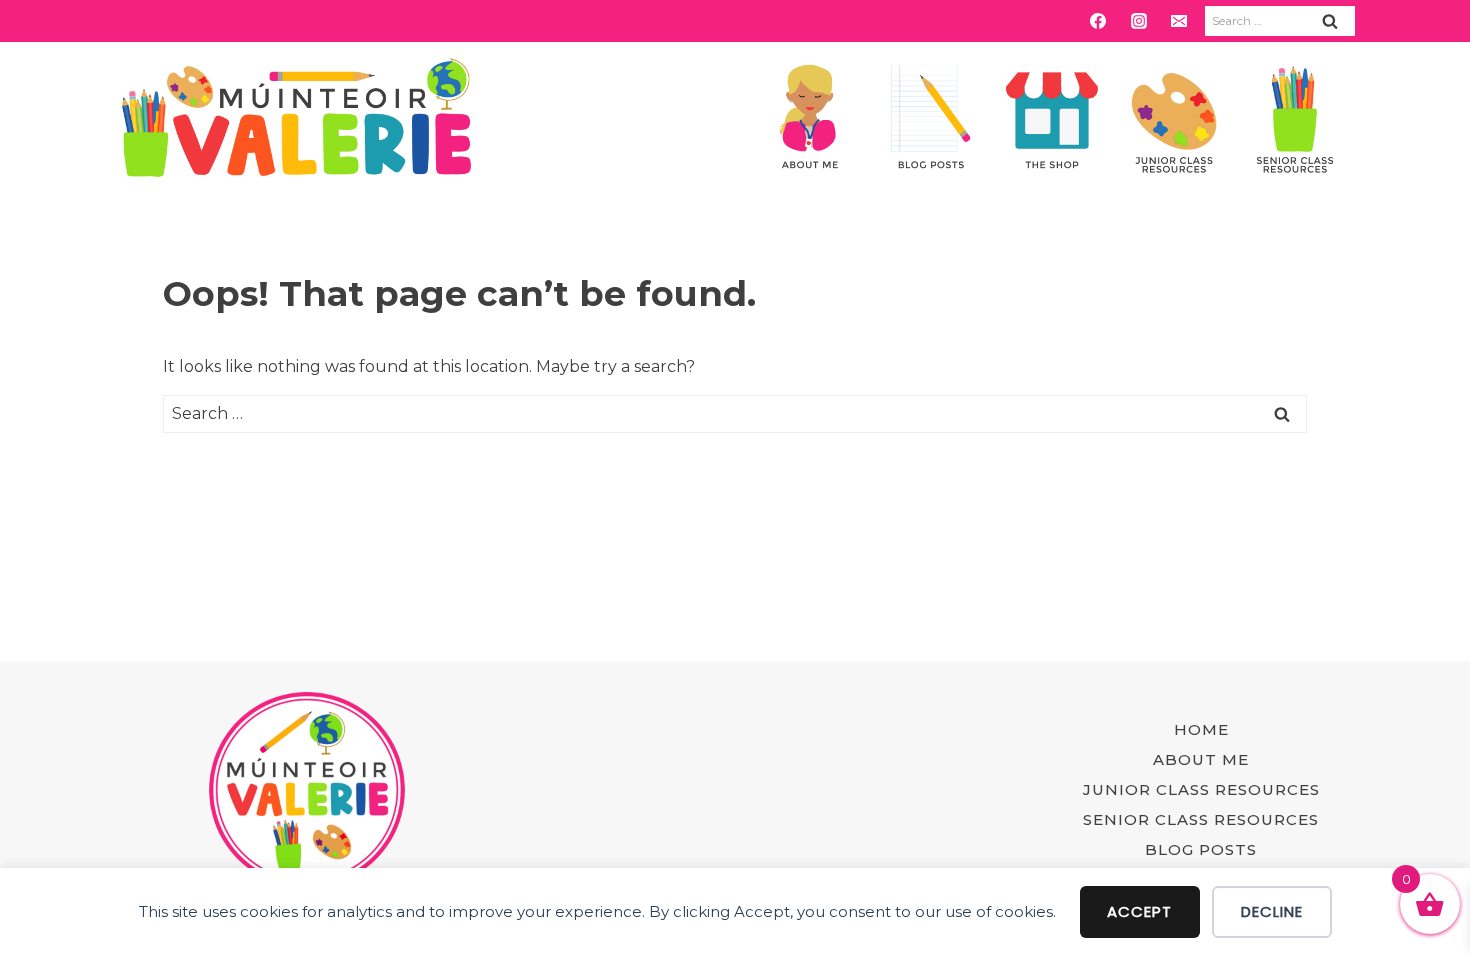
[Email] (1179, 21)
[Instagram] (1139, 21)
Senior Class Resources (1201, 819)
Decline (1272, 911)
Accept (1139, 911)
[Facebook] (1098, 21)
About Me (1201, 759)
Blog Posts (1201, 849)
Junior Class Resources (1201, 789)
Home (1201, 729)
